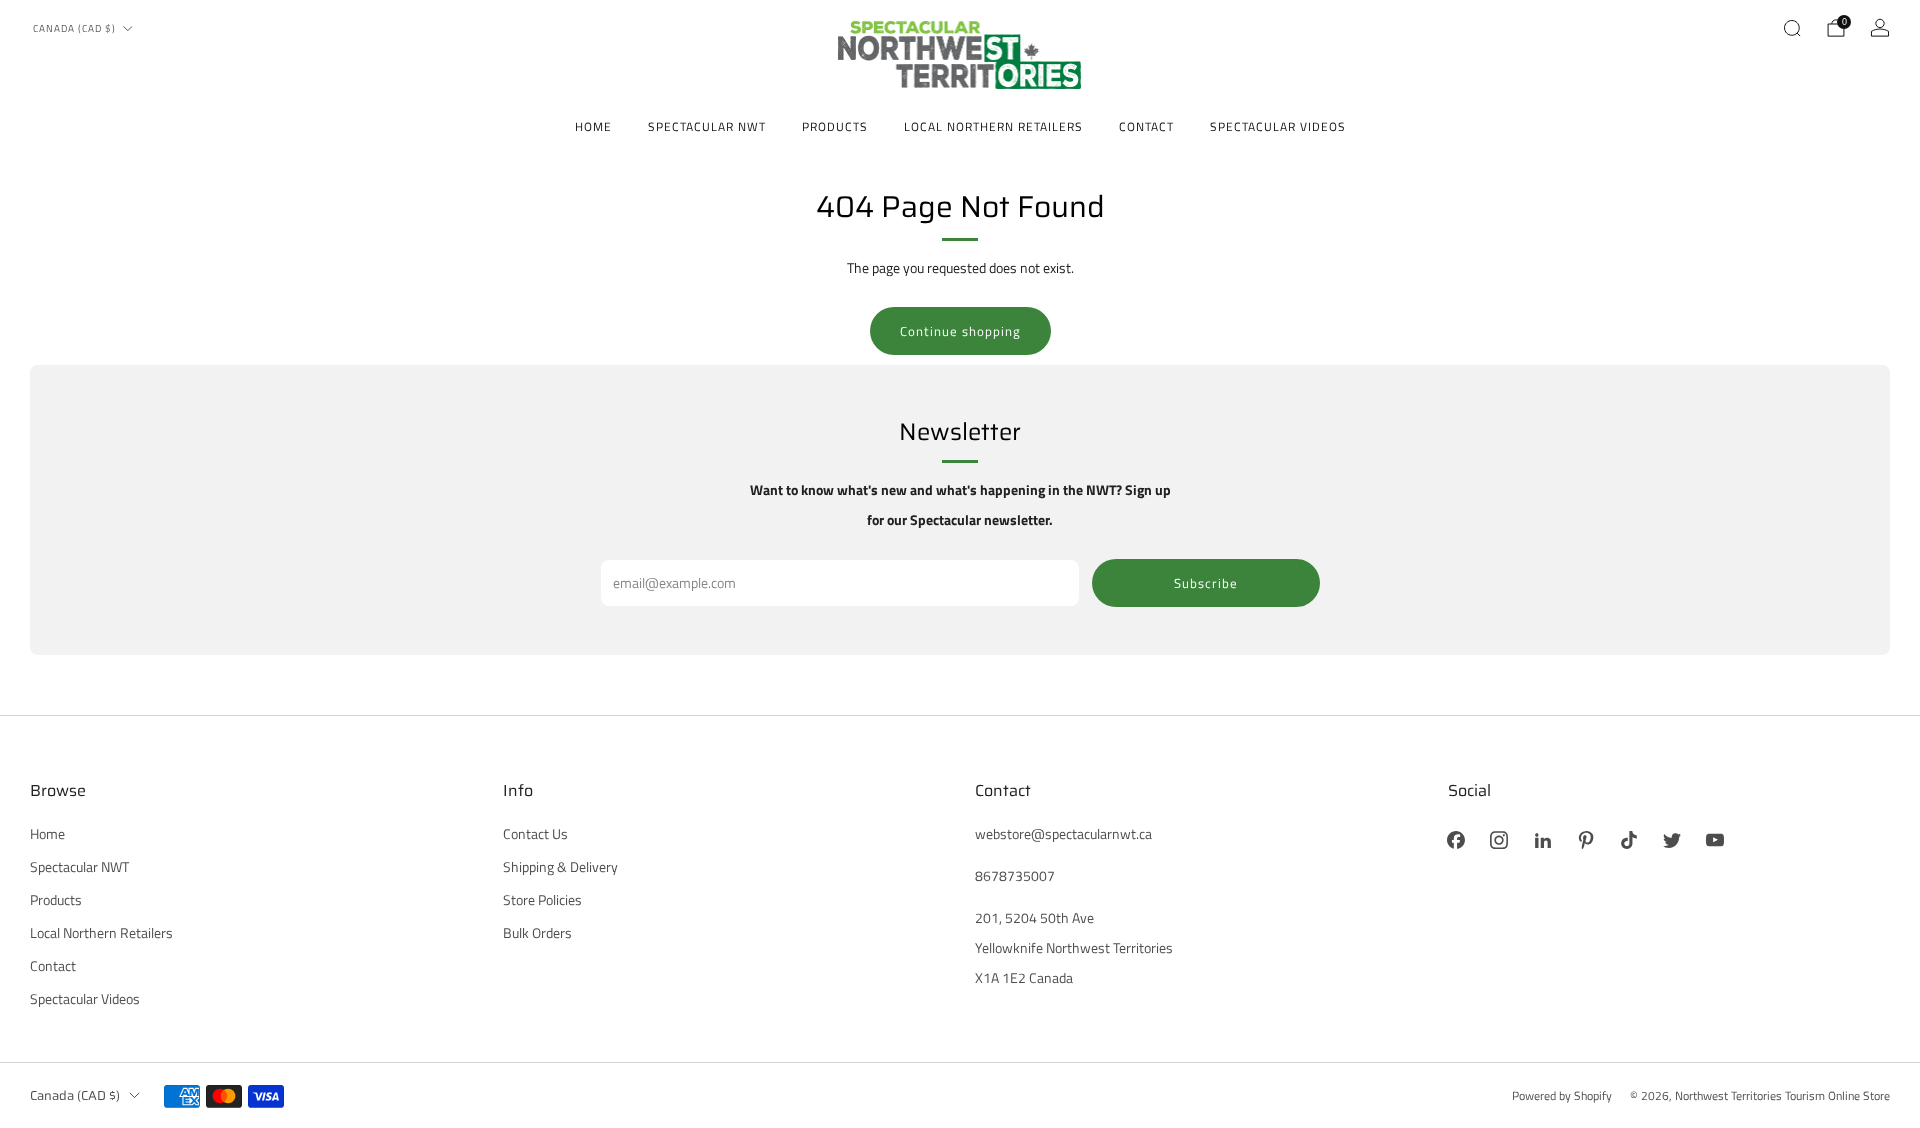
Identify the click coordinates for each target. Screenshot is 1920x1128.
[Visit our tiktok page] (1628, 840)
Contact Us (535, 834)
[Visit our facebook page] (1456, 840)
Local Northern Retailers (993, 126)
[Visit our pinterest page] (1585, 840)
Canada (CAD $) (74, 28)
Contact (1146, 126)
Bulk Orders (537, 933)
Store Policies (542, 900)
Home (593, 126)
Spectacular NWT (707, 126)
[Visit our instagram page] (1499, 840)
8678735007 (1015, 876)
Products (835, 126)
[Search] (1792, 28)
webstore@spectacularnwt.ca (1063, 834)
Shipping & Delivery (560, 867)
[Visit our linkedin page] (1542, 840)
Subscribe (1206, 583)
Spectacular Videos (1278, 126)
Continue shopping (960, 331)
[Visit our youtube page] (1715, 840)
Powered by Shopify (1562, 1095)
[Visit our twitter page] (1671, 840)
